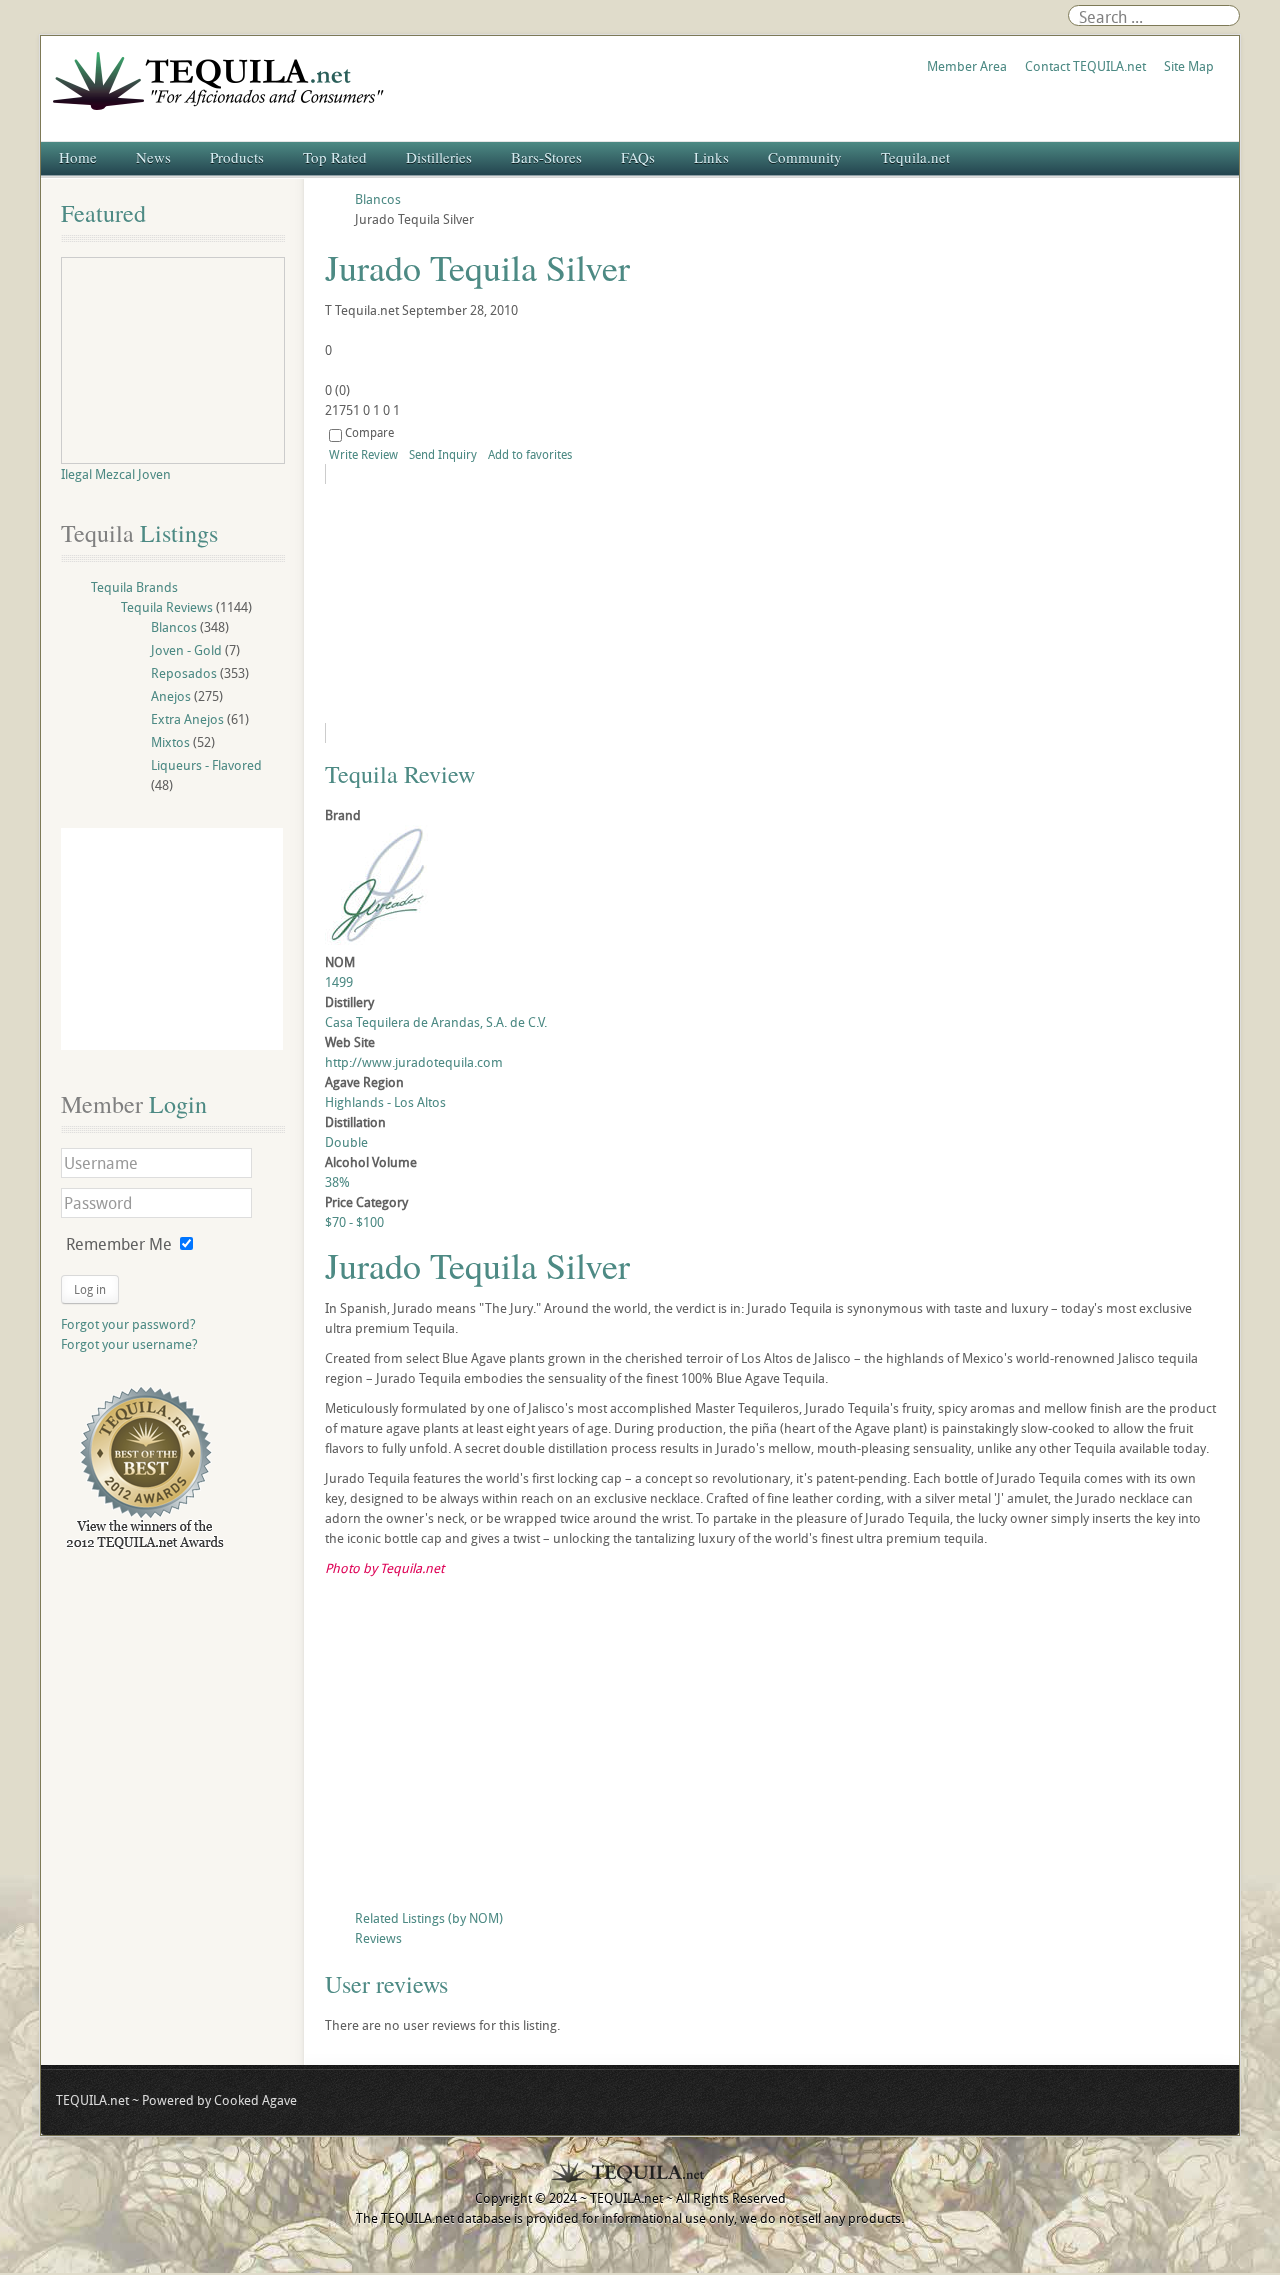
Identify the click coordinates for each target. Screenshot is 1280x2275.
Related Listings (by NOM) (429, 1918)
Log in (90, 1289)
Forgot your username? (129, 1344)
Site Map (1189, 66)
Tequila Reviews (167, 607)
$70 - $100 (354, 1222)
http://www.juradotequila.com (414, 1062)
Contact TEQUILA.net (1085, 66)
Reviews (378, 1938)
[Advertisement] (772, 1748)
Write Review (363, 454)
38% (337, 1182)
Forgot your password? (128, 1324)
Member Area (967, 66)
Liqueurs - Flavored (206, 765)
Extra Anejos (187, 719)
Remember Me (119, 1244)
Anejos (171, 696)
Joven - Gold (186, 650)
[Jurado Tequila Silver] (507, 603)
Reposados (184, 673)
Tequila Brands (134, 587)
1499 (339, 982)
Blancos (174, 627)
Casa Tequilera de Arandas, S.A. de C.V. (436, 1022)
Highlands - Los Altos (385, 1102)
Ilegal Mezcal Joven (116, 474)
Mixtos (170, 742)
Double (346, 1142)
